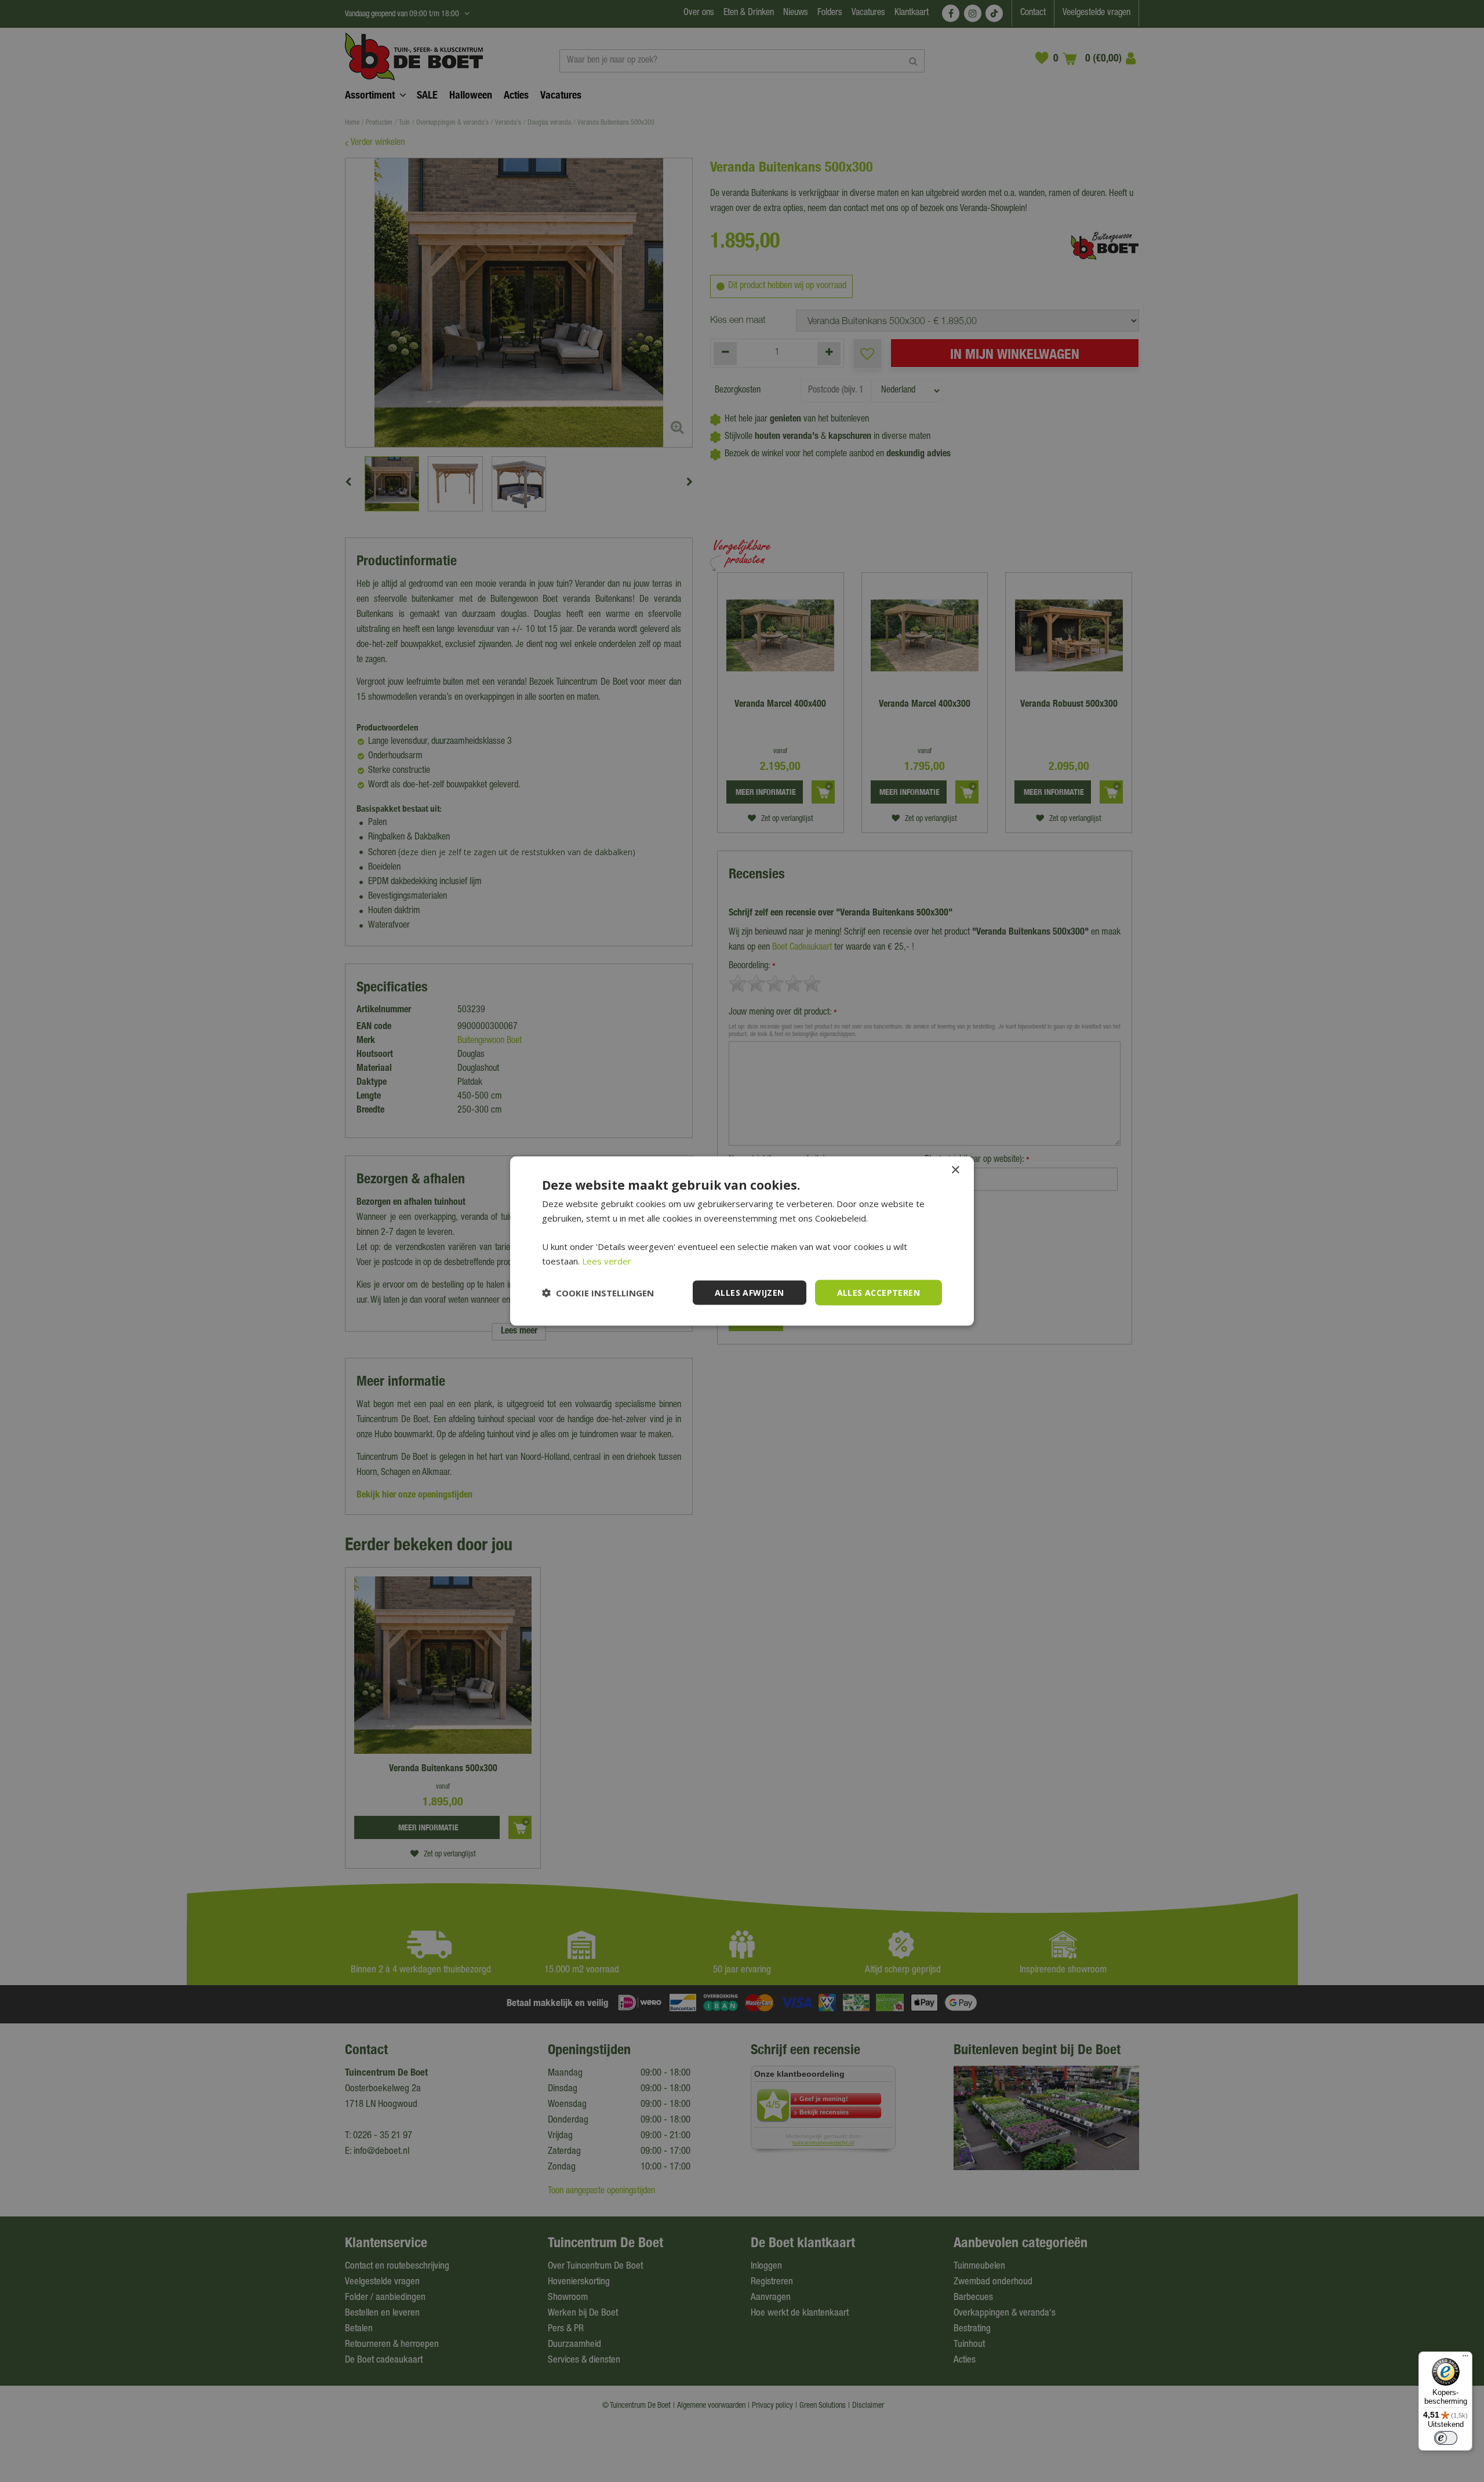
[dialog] (742, 1241)
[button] (598, 1293)
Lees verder (607, 1260)
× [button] (955, 1170)
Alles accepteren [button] (879, 1292)
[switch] (1446, 2438)
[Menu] (1465, 2359)
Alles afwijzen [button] (750, 1292)
